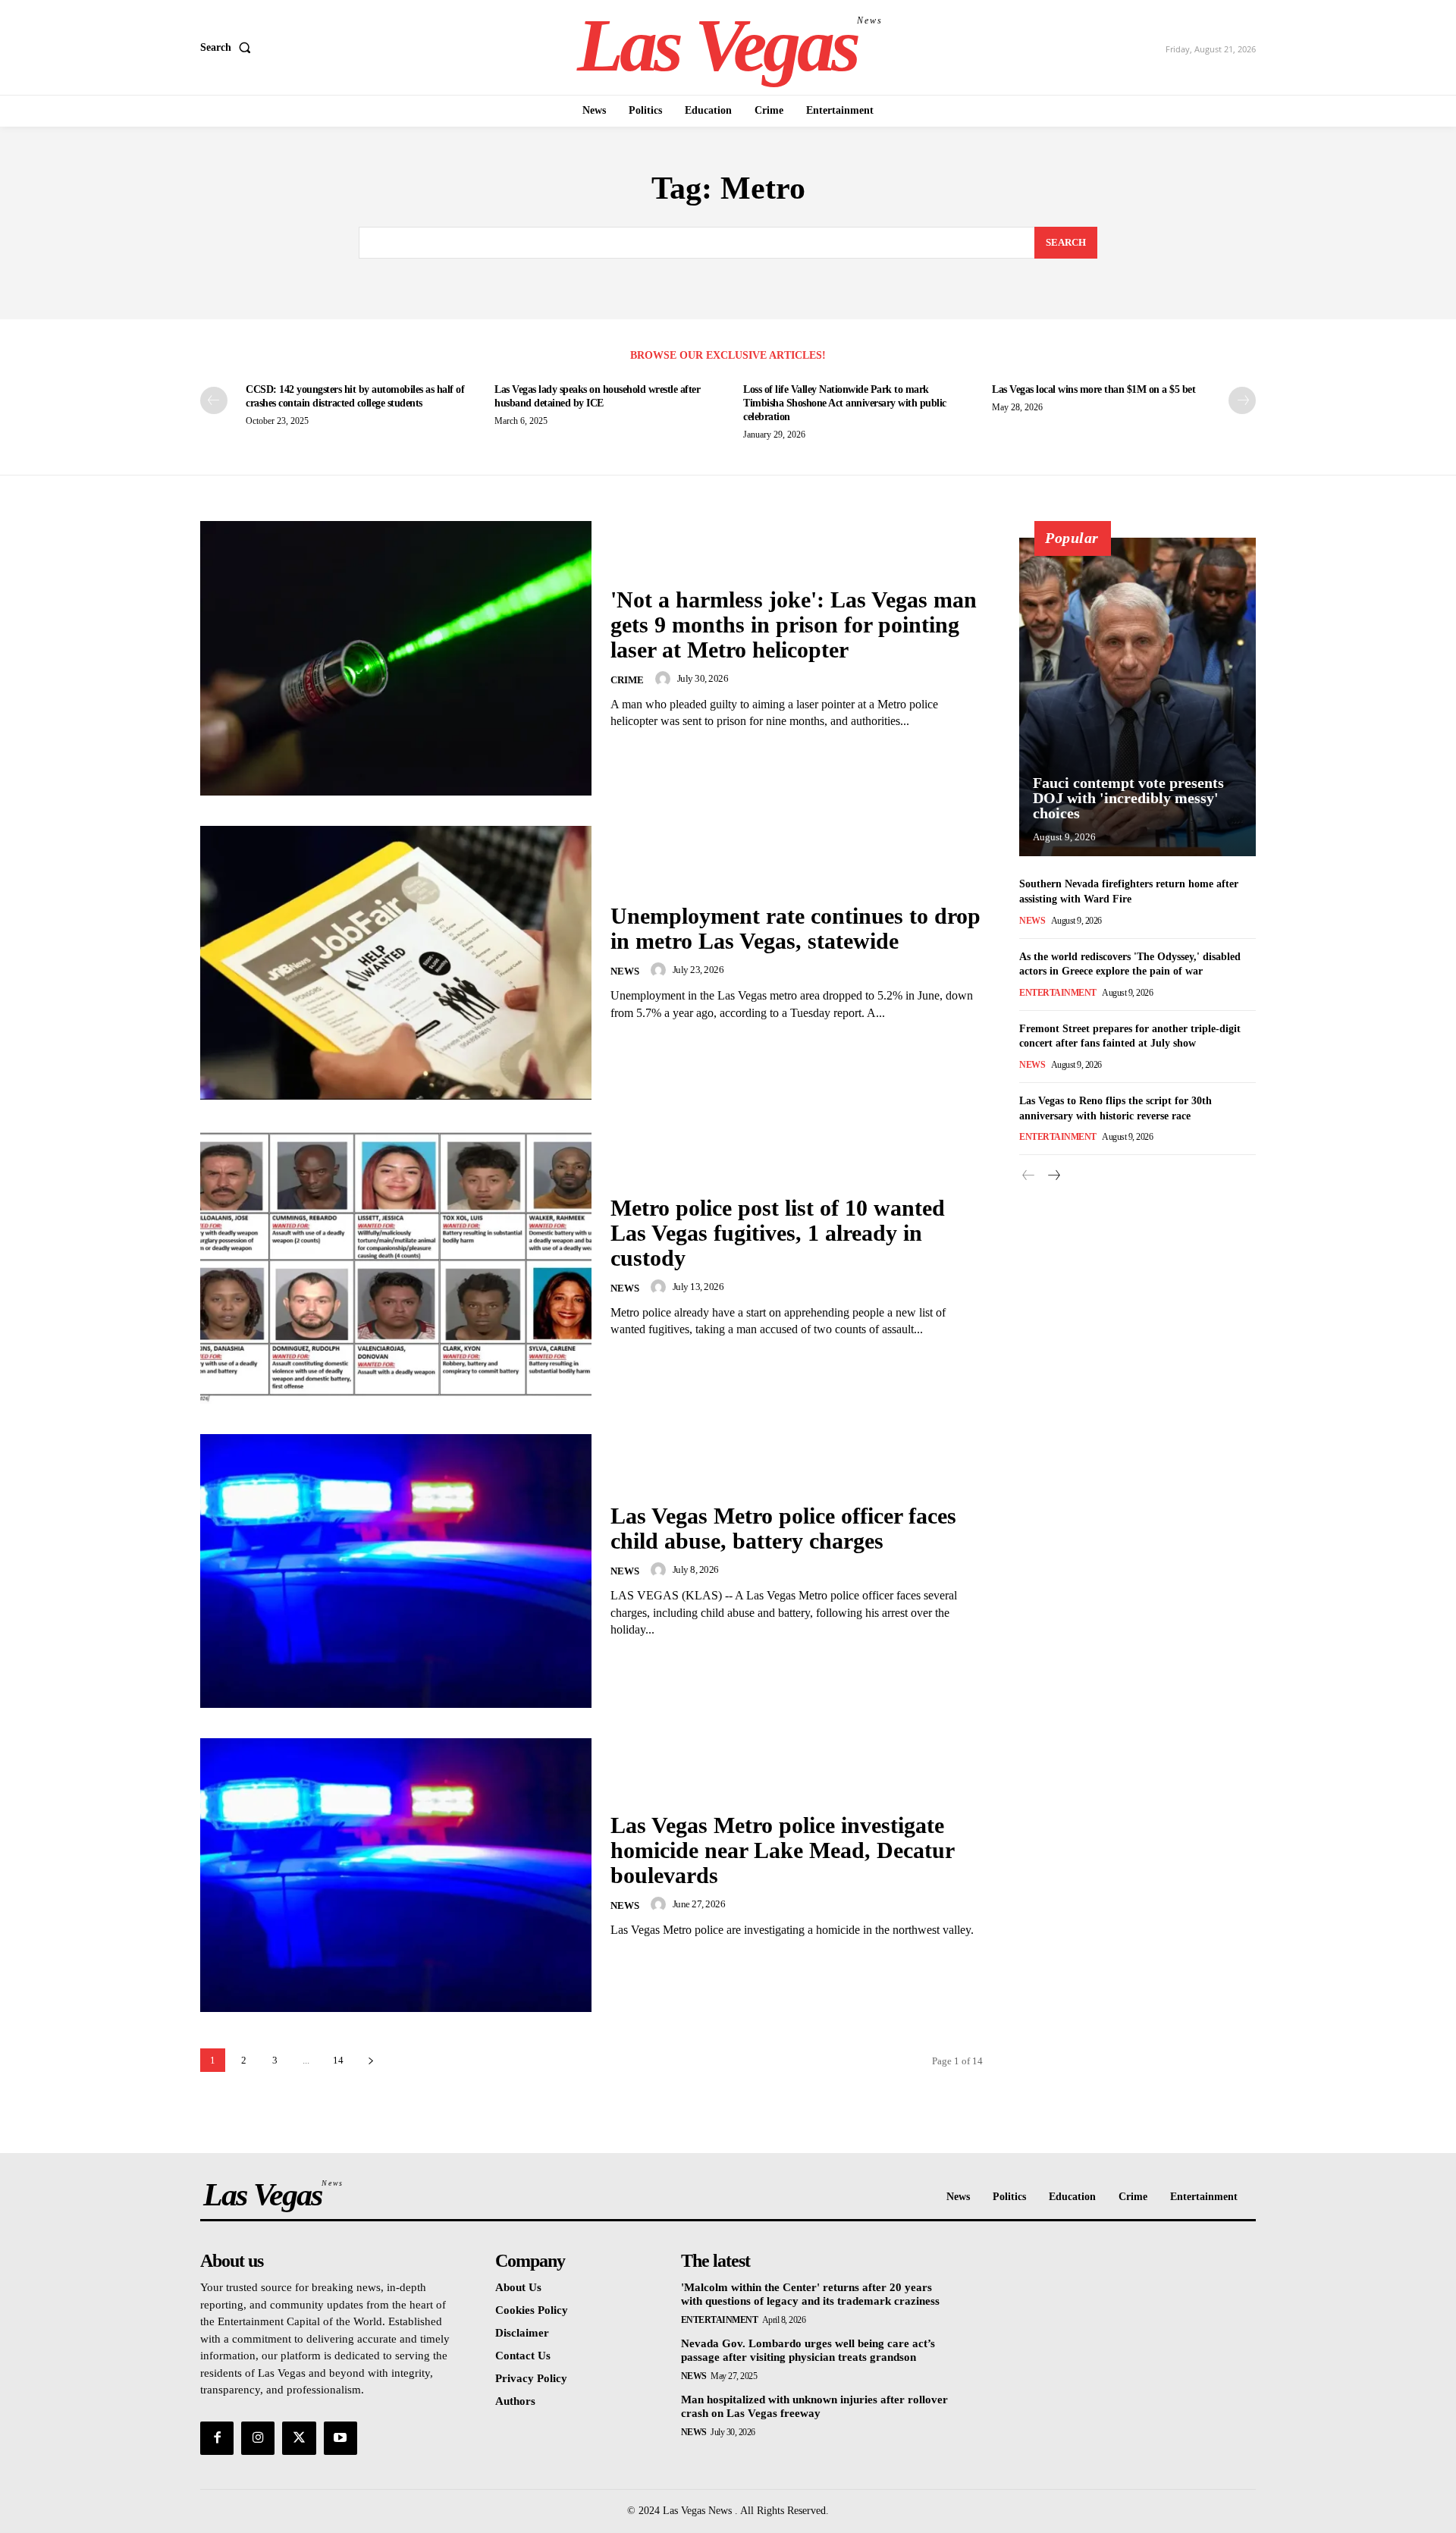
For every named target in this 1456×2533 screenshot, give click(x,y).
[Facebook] (217, 2438)
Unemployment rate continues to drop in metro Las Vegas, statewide (795, 928)
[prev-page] (214, 400)
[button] (229, 48)
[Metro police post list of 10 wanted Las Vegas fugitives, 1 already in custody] (396, 1267)
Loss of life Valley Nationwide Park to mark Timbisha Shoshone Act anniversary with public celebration (845, 403)
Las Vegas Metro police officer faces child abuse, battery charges (783, 1528)
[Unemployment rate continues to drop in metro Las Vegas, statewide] (396, 963)
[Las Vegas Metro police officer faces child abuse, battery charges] (396, 1571)
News (625, 971)
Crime (627, 680)
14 (338, 2060)
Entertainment (1058, 993)
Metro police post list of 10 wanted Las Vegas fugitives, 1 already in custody (778, 1233)
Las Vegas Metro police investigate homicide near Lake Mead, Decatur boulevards (783, 1850)
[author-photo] (665, 679)
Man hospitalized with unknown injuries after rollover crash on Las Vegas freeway (814, 2406)
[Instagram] (258, 2438)
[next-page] (1242, 400)
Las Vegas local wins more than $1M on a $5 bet (1094, 389)
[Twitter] (299, 2438)
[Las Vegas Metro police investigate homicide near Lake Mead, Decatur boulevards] (396, 1875)
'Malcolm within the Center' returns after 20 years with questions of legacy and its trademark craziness (810, 2294)
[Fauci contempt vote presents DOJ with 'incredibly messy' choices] (1137, 697)
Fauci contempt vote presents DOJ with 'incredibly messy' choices (1128, 798)
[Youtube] (340, 2438)
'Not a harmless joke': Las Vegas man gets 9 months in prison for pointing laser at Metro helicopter (794, 625)
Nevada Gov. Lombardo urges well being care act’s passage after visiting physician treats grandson (808, 2350)
